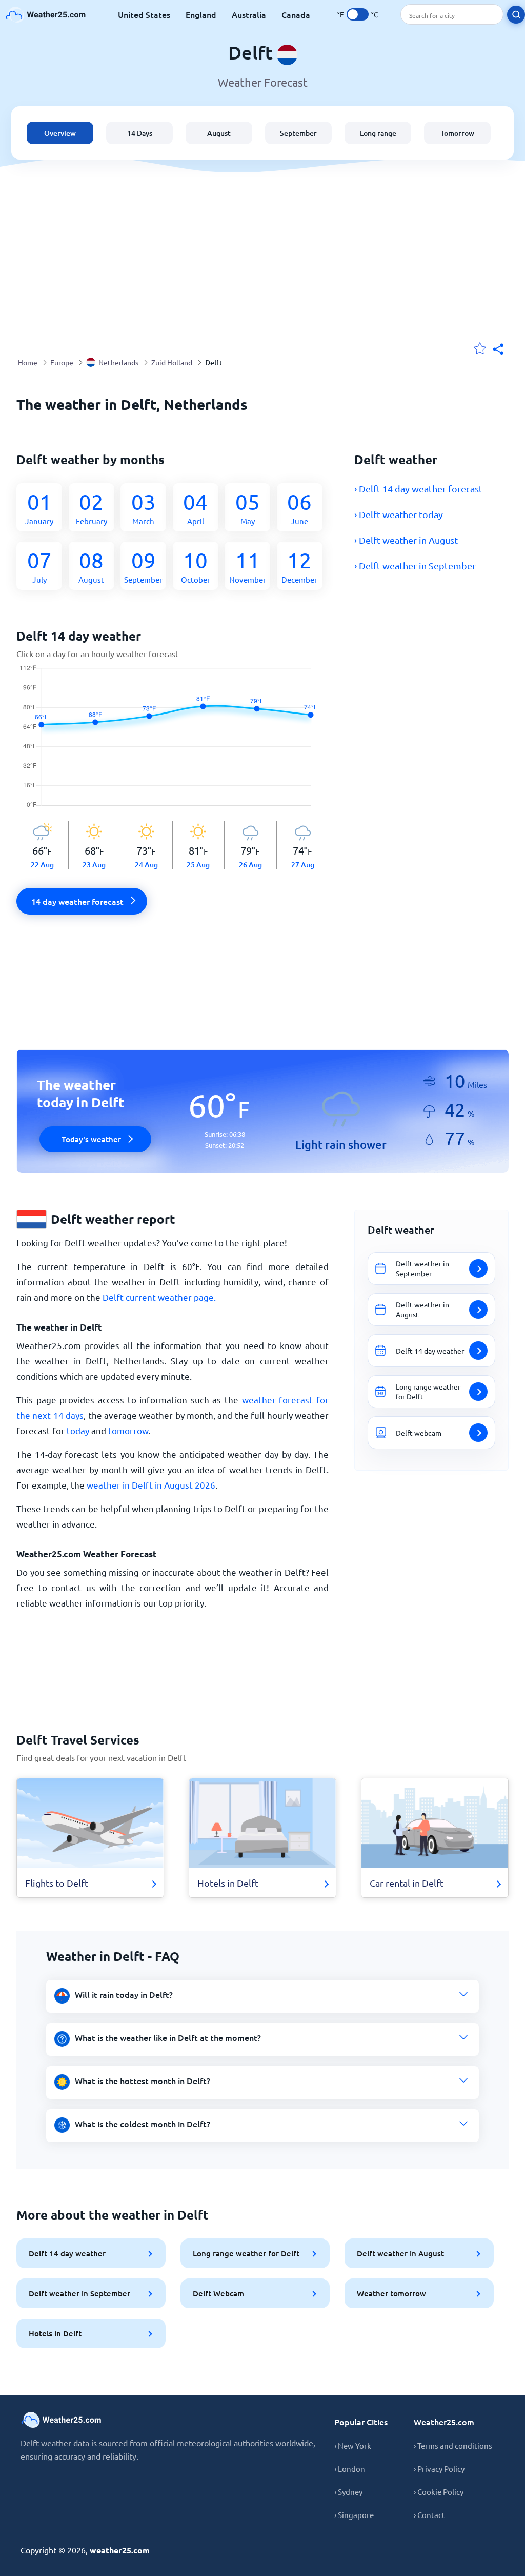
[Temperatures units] (358, 14)
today (78, 1430)
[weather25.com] (46, 15)
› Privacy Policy (439, 2469)
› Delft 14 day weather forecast (418, 489)
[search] (516, 15)
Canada (296, 14)
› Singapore (354, 2515)
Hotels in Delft (55, 2333)
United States (144, 14)
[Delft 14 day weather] (173, 743)
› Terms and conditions (453, 2445)
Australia (249, 14)
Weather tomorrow (391, 2293)
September (298, 133)
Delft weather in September (79, 2293)
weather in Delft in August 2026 (151, 1485)
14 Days (140, 133)
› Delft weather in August (406, 540)
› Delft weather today (399, 514)
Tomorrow (457, 133)
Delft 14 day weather (67, 2253)
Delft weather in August (400, 2253)
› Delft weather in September (415, 566)
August (219, 133)
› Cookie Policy (439, 2492)
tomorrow (128, 1430)
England (201, 14)
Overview (60, 133)
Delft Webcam (218, 2293)
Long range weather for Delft (246, 2253)
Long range (378, 133)
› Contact (429, 2515)
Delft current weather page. (159, 1297)
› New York (353, 2445)
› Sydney (348, 2492)
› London (350, 2469)
